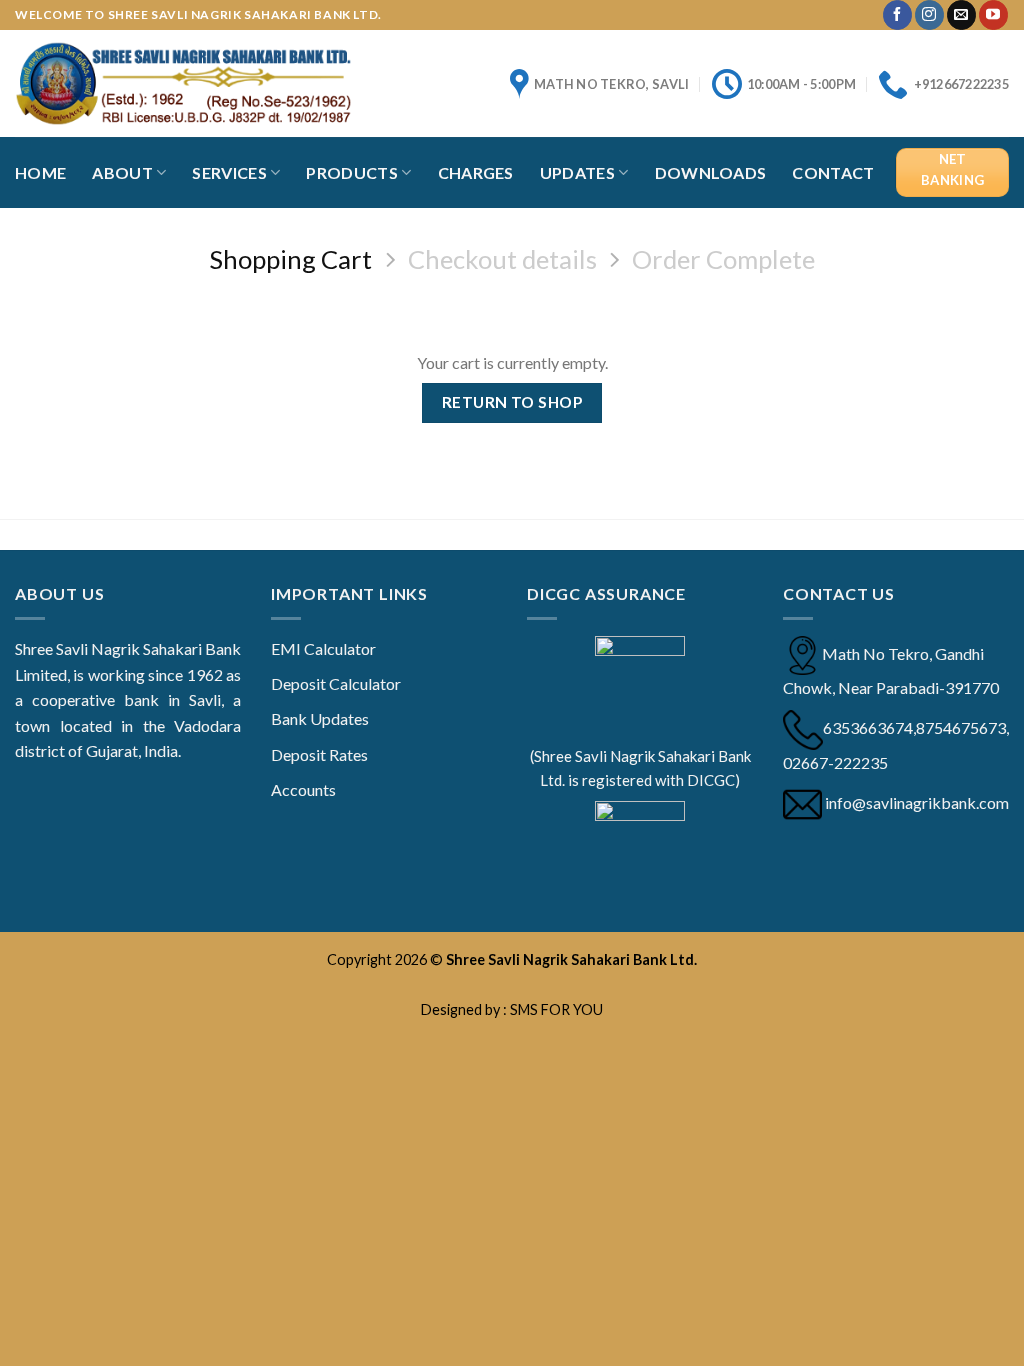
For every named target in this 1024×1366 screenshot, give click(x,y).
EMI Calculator (323, 648)
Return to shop (512, 402)
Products (352, 172)
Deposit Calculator (336, 683)
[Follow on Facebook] (897, 15)
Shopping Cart (290, 259)
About (122, 172)
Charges (476, 172)
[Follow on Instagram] (929, 15)
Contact (833, 172)
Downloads (711, 172)
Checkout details (502, 259)
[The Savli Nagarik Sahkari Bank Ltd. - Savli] (183, 83)
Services (229, 172)
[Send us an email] (961, 15)
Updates (577, 172)
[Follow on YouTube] (993, 15)
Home (40, 172)
